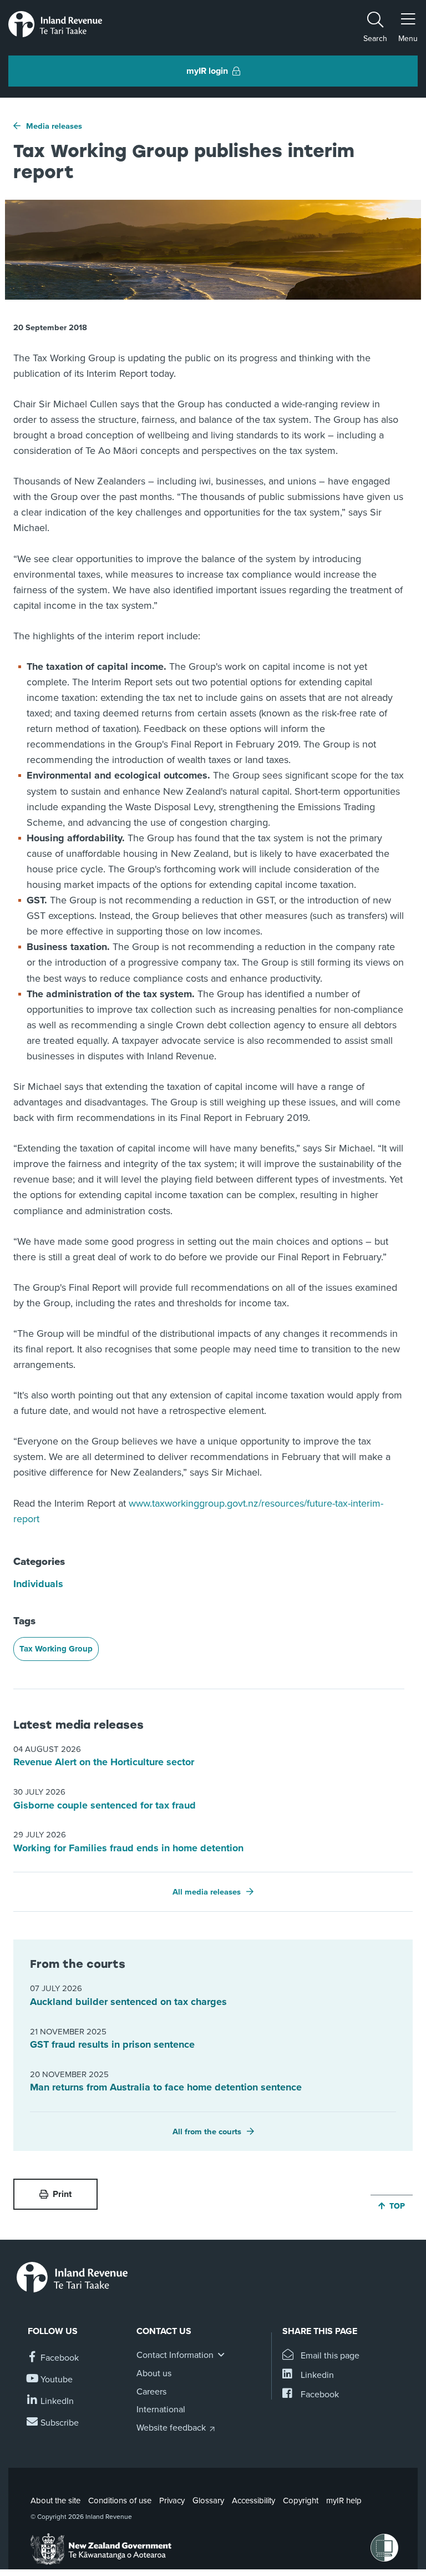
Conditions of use (120, 2501)
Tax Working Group (56, 1649)
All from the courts (207, 2132)
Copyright (301, 2501)
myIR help (344, 2501)
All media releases (207, 1892)
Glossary (208, 2501)
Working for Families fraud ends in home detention (128, 1848)
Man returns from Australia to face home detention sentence (166, 2087)
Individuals (38, 1584)
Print (62, 2194)
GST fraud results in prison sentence (112, 2044)
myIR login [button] (207, 71)
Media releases (54, 126)
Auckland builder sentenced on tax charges (128, 2002)
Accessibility (253, 2501)
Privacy (172, 2501)
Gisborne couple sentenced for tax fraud (105, 1805)
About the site (55, 2501)
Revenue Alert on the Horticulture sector (104, 1762)
